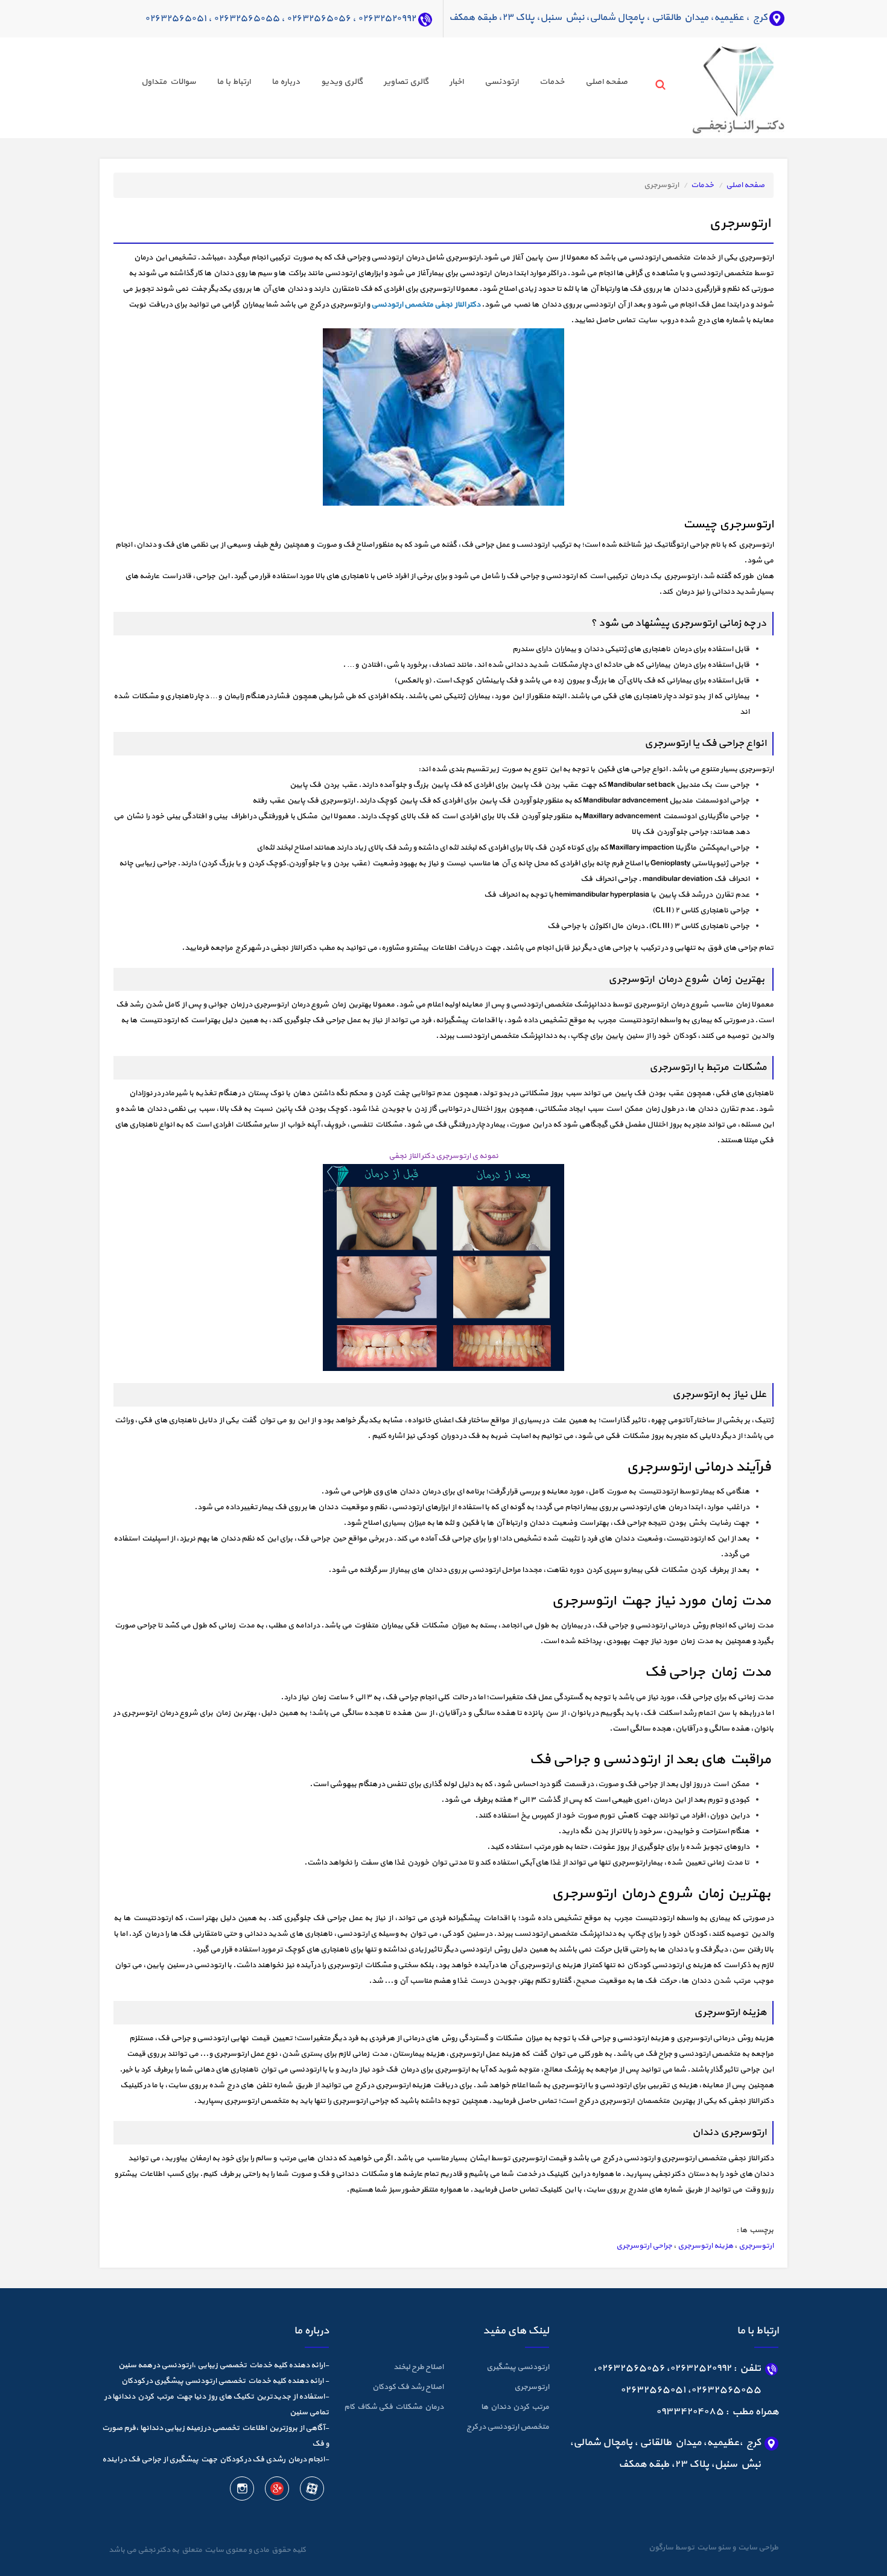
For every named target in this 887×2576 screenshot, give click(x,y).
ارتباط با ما (234, 82)
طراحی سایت (757, 2548)
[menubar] (374, 84)
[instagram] (242, 2491)
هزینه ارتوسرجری (705, 2246)
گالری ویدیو (342, 82)
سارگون (662, 2548)
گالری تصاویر (406, 82)
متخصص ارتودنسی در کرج (508, 2427)
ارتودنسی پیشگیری (518, 2367)
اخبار (456, 82)
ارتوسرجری (756, 2246)
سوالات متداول (168, 82)
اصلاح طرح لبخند (418, 2367)
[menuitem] (596, 84)
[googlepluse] (276, 2491)
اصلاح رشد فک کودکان (408, 2387)
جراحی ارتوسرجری (644, 2246)
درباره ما (286, 82)
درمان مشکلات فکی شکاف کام (394, 2407)
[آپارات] (311, 2491)
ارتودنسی (501, 82)
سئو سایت (713, 2548)
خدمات (552, 82)
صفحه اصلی (606, 82)
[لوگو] (716, 87)
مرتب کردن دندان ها (515, 2407)
